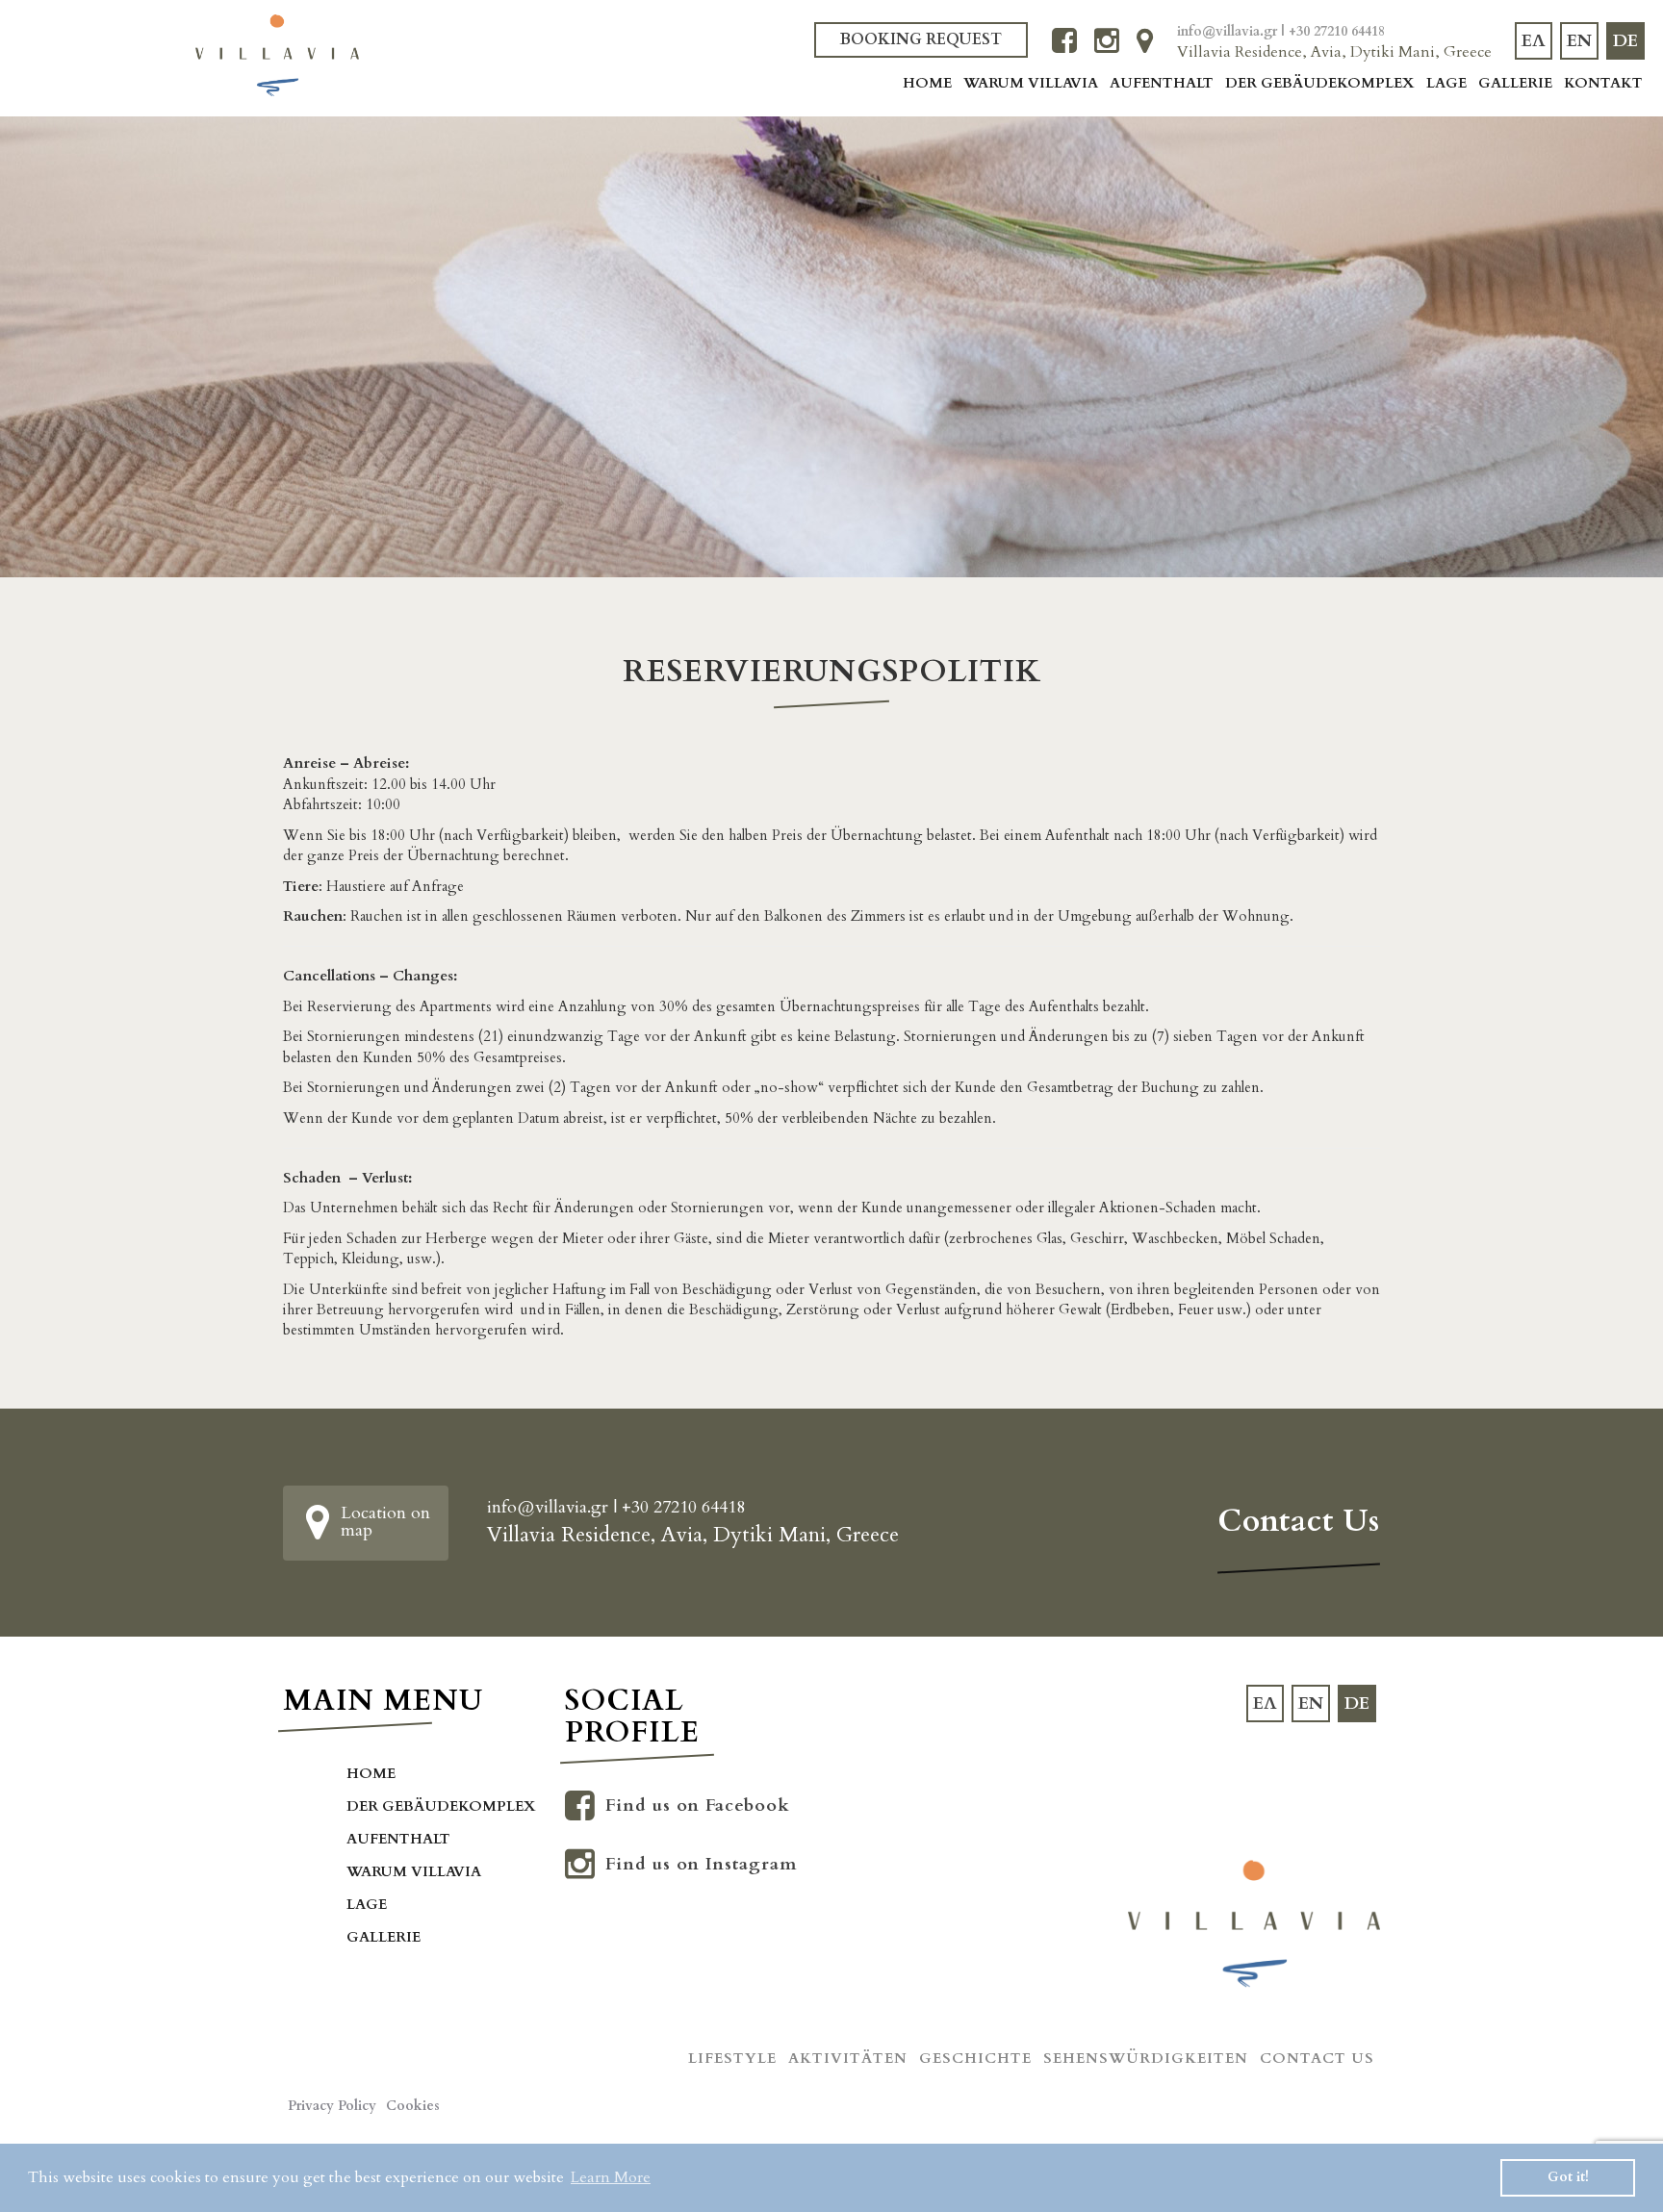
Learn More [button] (611, 2177)
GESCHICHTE (975, 2058)
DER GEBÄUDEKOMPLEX (1320, 83)
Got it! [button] (1568, 2177)
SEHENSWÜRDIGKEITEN (1146, 2058)
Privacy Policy (332, 2106)
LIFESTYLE (732, 2058)
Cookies (413, 2106)
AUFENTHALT (1162, 83)
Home (927, 83)
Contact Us (1317, 2058)
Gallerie (1515, 83)
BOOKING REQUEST (921, 39)
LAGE (1446, 83)
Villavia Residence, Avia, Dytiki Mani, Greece (1334, 52)
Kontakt (1603, 83)
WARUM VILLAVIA (1031, 83)
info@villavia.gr (1229, 31)
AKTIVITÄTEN (848, 2058)
